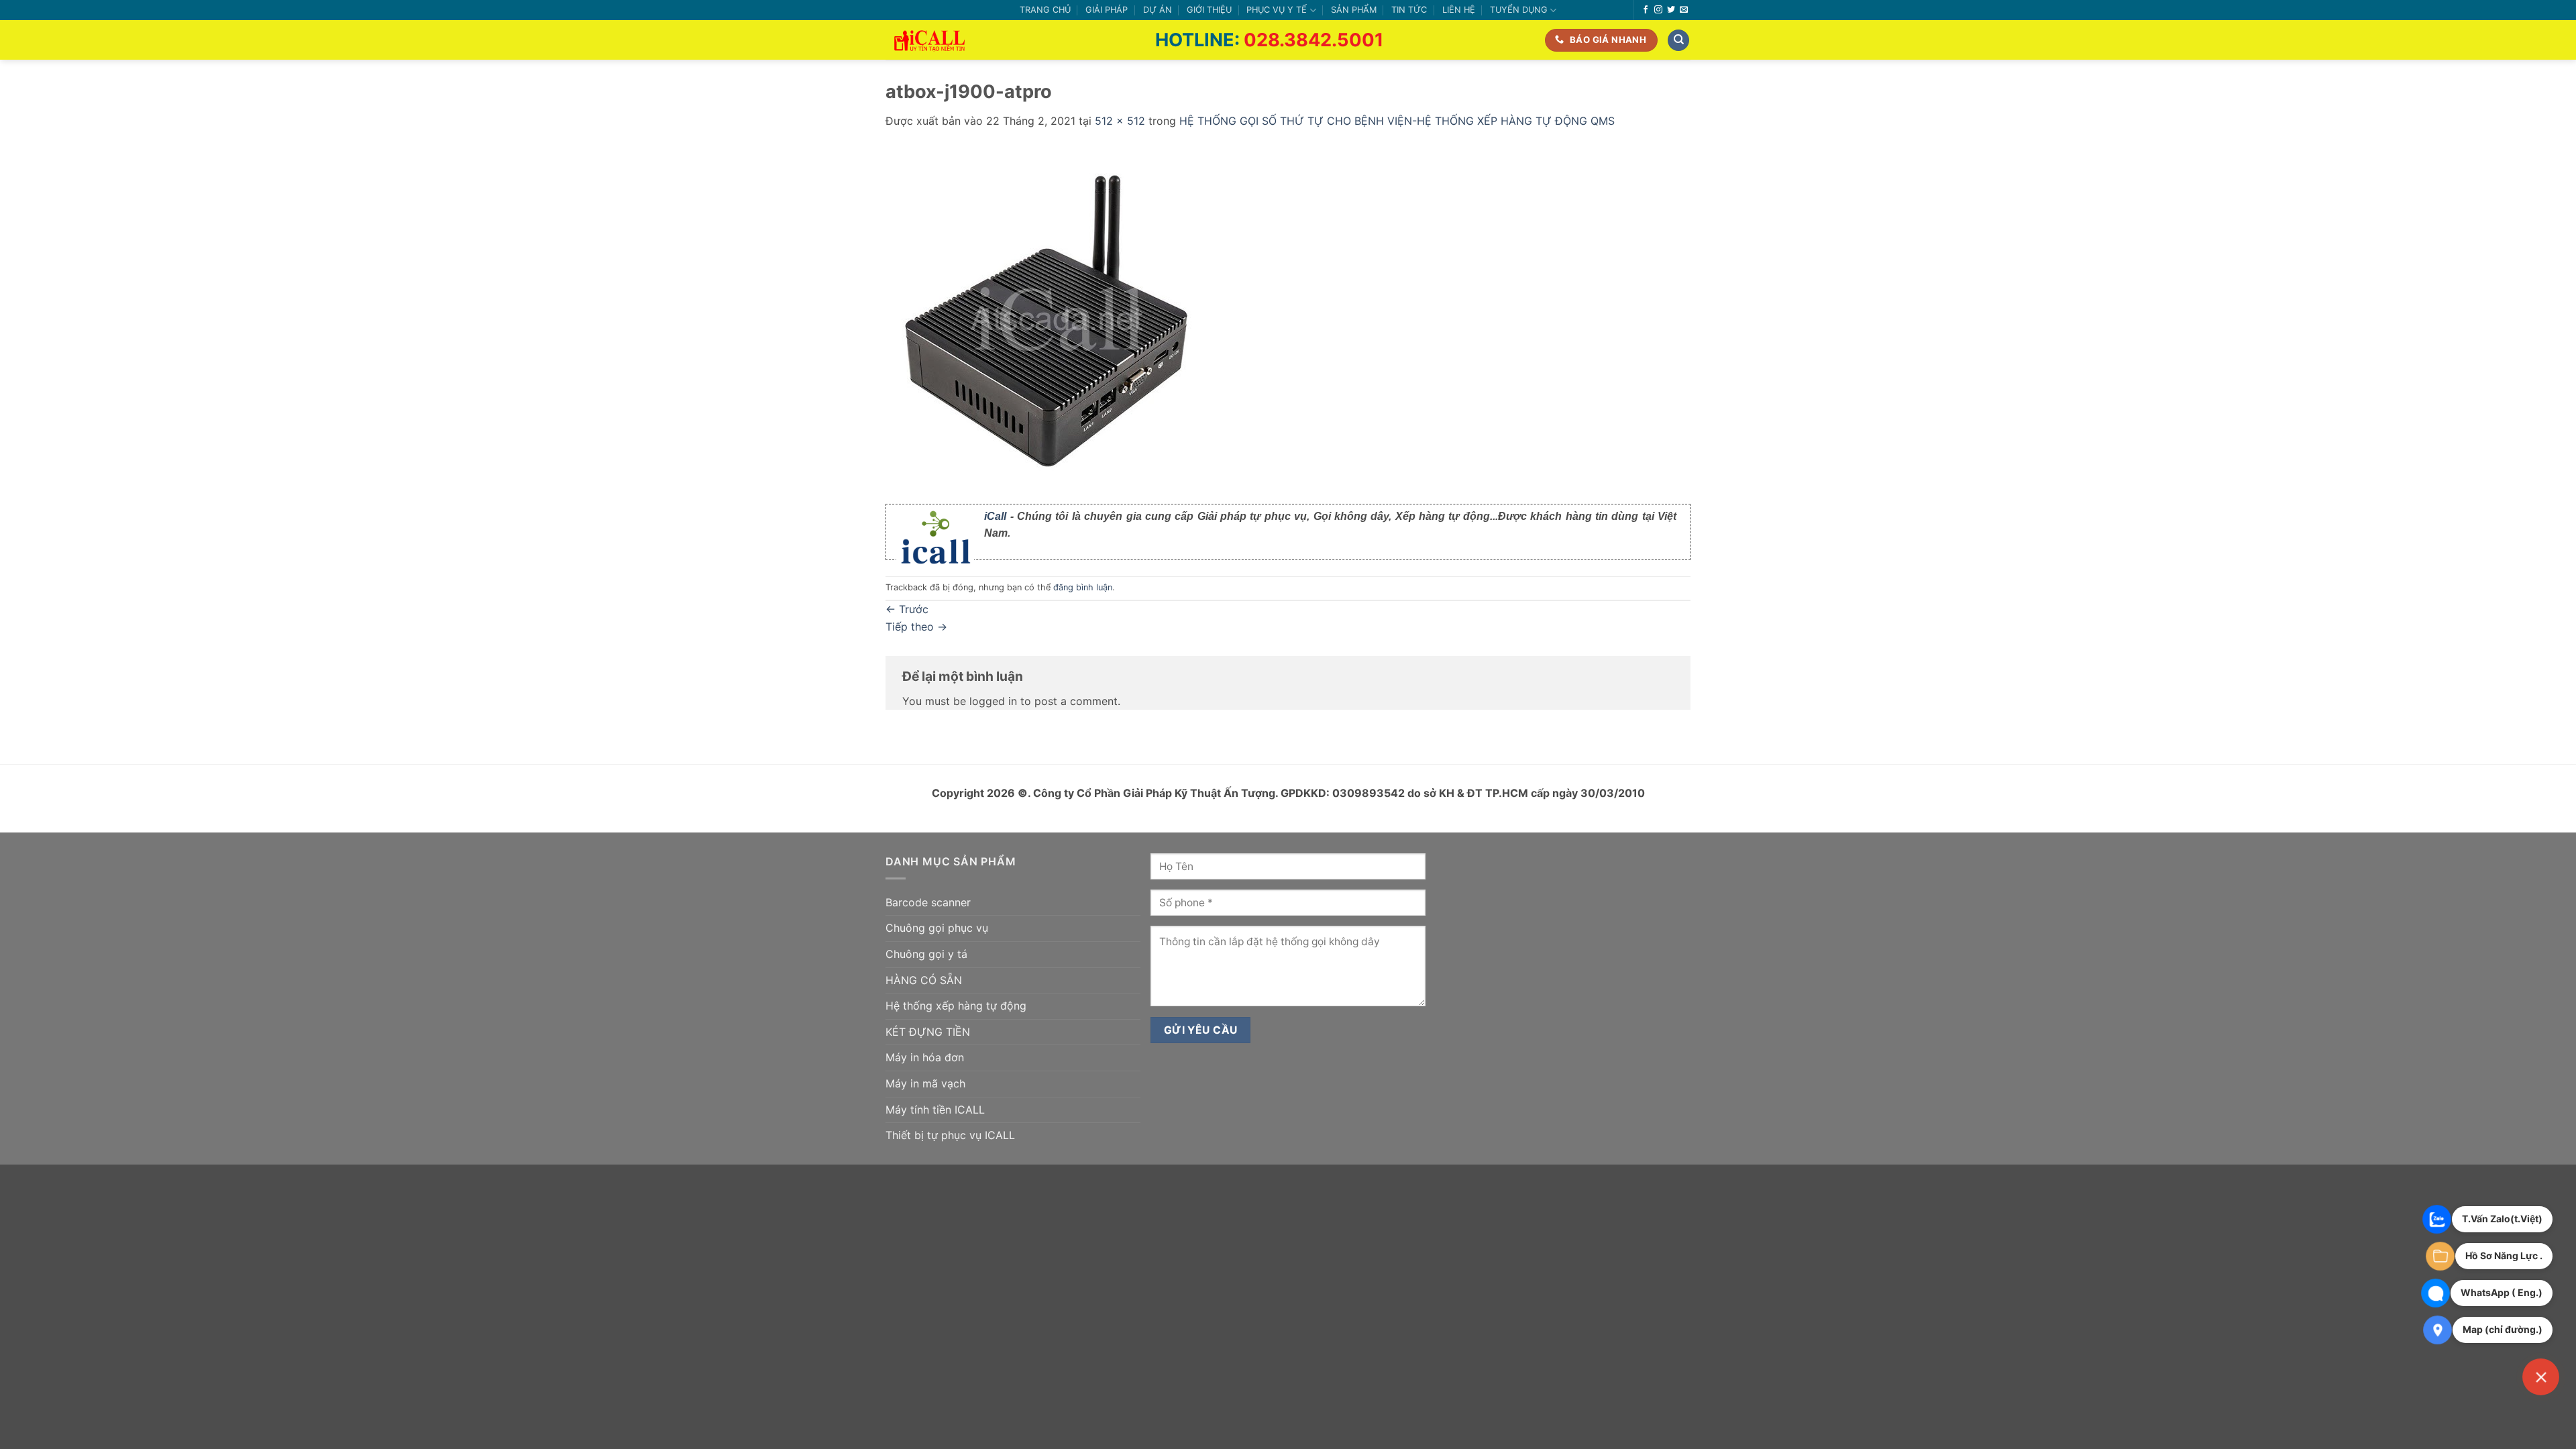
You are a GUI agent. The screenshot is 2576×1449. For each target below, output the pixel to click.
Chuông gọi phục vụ (937, 928)
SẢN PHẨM (1354, 10)
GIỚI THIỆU (1209, 10)
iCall (995, 516)
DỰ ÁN (1158, 10)
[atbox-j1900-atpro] (1057, 317)
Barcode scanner (928, 902)
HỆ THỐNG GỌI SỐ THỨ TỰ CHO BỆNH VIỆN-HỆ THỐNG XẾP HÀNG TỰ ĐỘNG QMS (1397, 121)
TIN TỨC (1409, 10)
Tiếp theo (916, 627)
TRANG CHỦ (1045, 10)
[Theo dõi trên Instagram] (1658, 10)
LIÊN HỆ (1459, 10)
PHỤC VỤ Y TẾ (1277, 10)
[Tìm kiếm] (1678, 41)
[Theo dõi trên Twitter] (1671, 10)
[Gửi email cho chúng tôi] (1684, 10)
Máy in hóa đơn (925, 1057)
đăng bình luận (1083, 587)
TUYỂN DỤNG (1519, 10)
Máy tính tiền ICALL (935, 1110)
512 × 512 (1120, 121)
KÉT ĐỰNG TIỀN (928, 1032)
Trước (907, 609)
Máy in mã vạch (925, 1083)
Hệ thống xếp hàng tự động (956, 1006)
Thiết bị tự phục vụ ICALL (950, 1135)
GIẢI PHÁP (1107, 10)
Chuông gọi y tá (926, 954)
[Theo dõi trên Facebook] (1646, 10)
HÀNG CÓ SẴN (924, 980)
